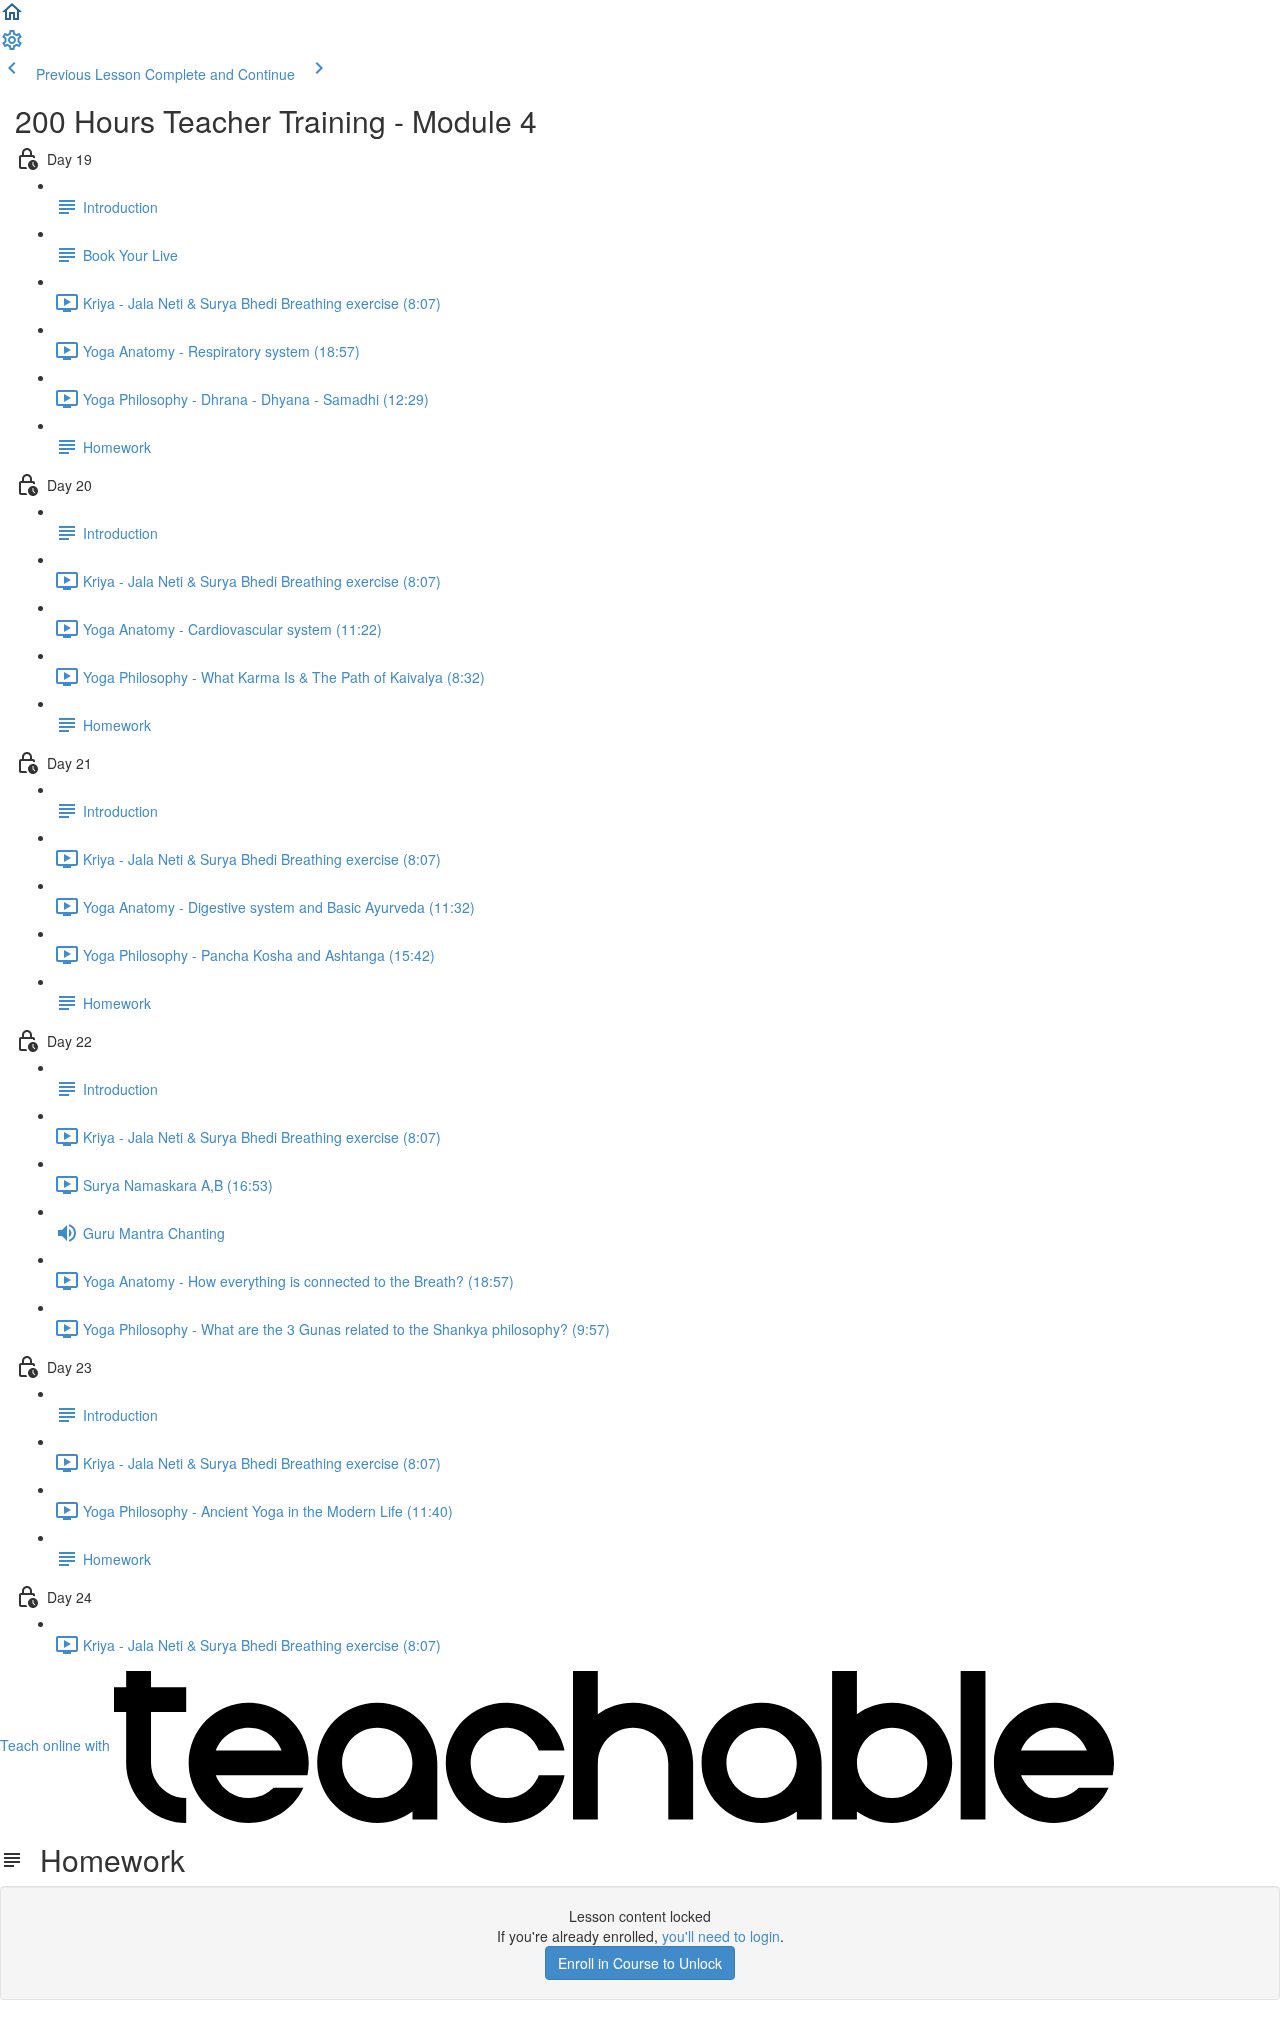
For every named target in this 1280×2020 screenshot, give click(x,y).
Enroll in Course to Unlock (640, 1963)
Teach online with (57, 1745)
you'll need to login (721, 1936)
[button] (12, 18)
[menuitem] (12, 46)
